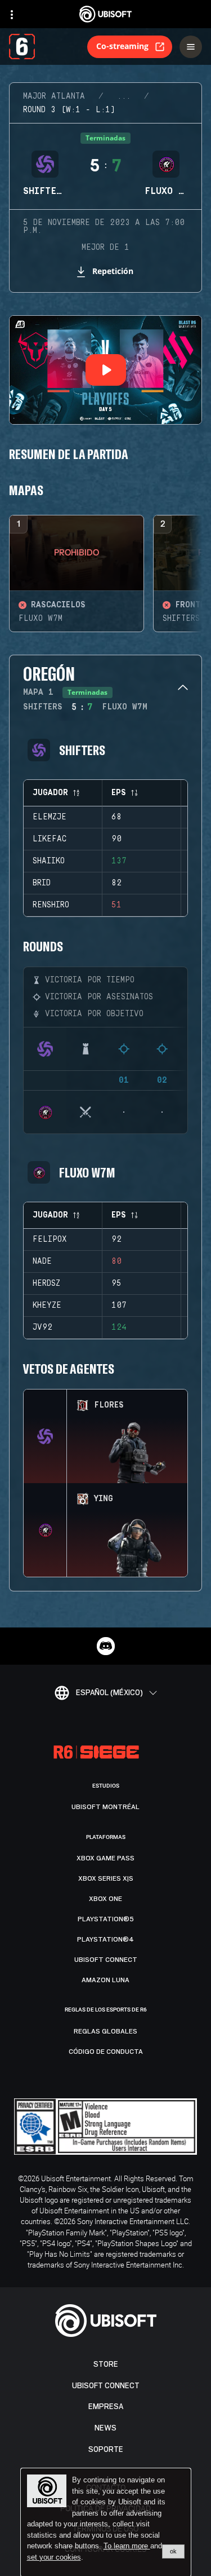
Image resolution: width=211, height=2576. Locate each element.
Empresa (106, 2407)
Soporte (106, 2449)
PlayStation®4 (105, 1939)
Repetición (113, 271)
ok (173, 2551)
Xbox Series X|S (106, 1878)
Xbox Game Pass (105, 1858)
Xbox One (105, 1899)
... (124, 96)
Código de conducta (106, 2052)
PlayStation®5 (106, 1919)
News (105, 2428)
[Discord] (106, 1646)
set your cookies (54, 2557)
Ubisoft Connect (106, 2386)
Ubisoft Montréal (105, 1807)
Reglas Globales (105, 2031)
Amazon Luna (105, 1980)
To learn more (127, 2546)
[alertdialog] (106, 2522)
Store (106, 2364)
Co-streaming (122, 46)
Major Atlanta (54, 96)
